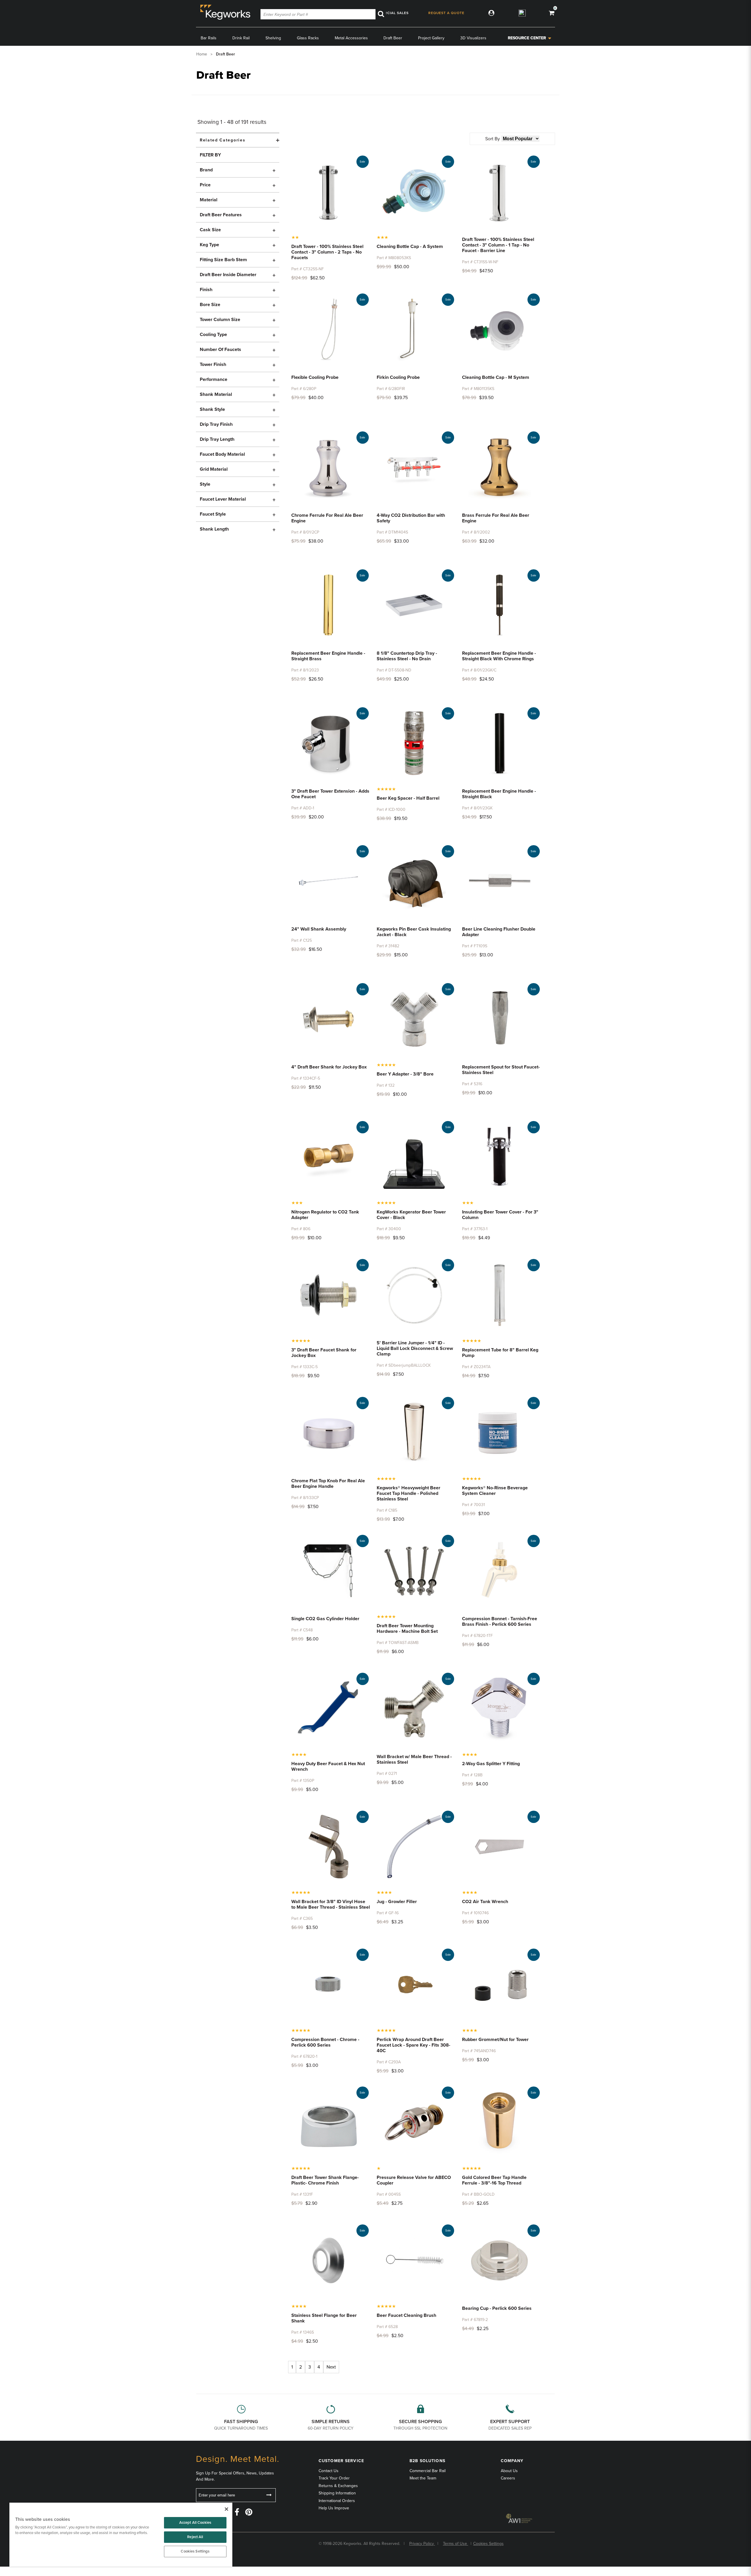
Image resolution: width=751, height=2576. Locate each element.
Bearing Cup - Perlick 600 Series (497, 2308)
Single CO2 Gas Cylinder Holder (325, 1619)
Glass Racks (308, 38)
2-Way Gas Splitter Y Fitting (491, 1764)
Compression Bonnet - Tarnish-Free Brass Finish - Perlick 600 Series (500, 1622)
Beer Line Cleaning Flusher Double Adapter (499, 932)
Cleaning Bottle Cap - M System (496, 377)
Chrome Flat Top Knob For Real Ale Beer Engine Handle (328, 1484)
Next (331, 2367)
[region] (121, 2535)
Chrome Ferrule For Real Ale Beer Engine (327, 518)
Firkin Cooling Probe (398, 377)
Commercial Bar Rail (428, 2471)
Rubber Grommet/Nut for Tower (495, 2040)
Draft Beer (393, 38)
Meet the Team (423, 2478)
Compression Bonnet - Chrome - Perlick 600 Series (325, 2042)
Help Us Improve (334, 2508)
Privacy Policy (422, 2544)
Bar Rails (209, 38)
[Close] (226, 2509)
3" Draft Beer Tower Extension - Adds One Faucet (330, 794)
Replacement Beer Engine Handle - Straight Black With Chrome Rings (499, 656)
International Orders (337, 2501)
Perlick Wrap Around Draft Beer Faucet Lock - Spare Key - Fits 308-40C (413, 2045)
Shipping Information (337, 2493)
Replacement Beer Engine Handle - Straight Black (499, 794)
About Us (509, 2471)
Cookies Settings (195, 2551)
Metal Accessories (351, 38)
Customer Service (341, 2461)
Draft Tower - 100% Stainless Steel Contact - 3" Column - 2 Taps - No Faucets (327, 252)
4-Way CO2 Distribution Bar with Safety (411, 518)
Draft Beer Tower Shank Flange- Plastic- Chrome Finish (325, 2180)
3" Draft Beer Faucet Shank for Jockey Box (324, 1353)
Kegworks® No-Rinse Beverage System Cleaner (495, 1491)
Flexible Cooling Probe (315, 377)
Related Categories (223, 140)
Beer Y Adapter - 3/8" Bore (405, 1074)
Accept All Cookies (195, 2523)
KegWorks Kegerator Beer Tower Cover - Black (411, 1215)
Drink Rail (241, 38)
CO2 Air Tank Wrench (485, 1902)
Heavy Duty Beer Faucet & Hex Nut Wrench (328, 1766)
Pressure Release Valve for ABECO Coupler (414, 2180)
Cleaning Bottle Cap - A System (410, 247)
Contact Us (329, 2471)
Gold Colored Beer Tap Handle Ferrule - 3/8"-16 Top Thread (494, 2180)
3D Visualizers (473, 38)
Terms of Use (456, 2544)
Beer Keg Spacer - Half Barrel (408, 798)
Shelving (273, 38)
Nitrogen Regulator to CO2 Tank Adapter (325, 1215)
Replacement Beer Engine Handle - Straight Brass (328, 656)
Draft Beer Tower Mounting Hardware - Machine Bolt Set (407, 1629)
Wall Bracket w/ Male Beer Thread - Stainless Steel (414, 1759)
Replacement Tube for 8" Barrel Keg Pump (500, 1353)
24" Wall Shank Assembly (319, 929)
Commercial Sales (389, 13)
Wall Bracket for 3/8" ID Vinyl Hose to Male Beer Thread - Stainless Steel (331, 1904)
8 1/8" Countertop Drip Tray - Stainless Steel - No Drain (407, 656)
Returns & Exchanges (338, 2486)
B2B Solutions (427, 2461)
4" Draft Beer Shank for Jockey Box (329, 1067)
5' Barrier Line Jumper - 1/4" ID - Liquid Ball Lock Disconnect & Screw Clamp (415, 1348)
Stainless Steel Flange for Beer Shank (324, 2318)
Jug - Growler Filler (397, 1902)
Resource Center (527, 38)
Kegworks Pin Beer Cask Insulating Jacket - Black (414, 932)
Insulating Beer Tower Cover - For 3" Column (500, 1215)
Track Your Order (334, 2478)
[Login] (490, 13)
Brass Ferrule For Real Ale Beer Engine (496, 518)
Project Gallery (431, 38)
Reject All (195, 2537)
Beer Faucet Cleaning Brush (406, 2315)
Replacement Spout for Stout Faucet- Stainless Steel (501, 1070)
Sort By (493, 139)
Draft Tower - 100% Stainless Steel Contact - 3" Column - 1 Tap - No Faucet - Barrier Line (498, 245)
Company (512, 2461)
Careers (508, 2478)
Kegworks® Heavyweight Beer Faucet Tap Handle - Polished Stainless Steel (409, 1493)
